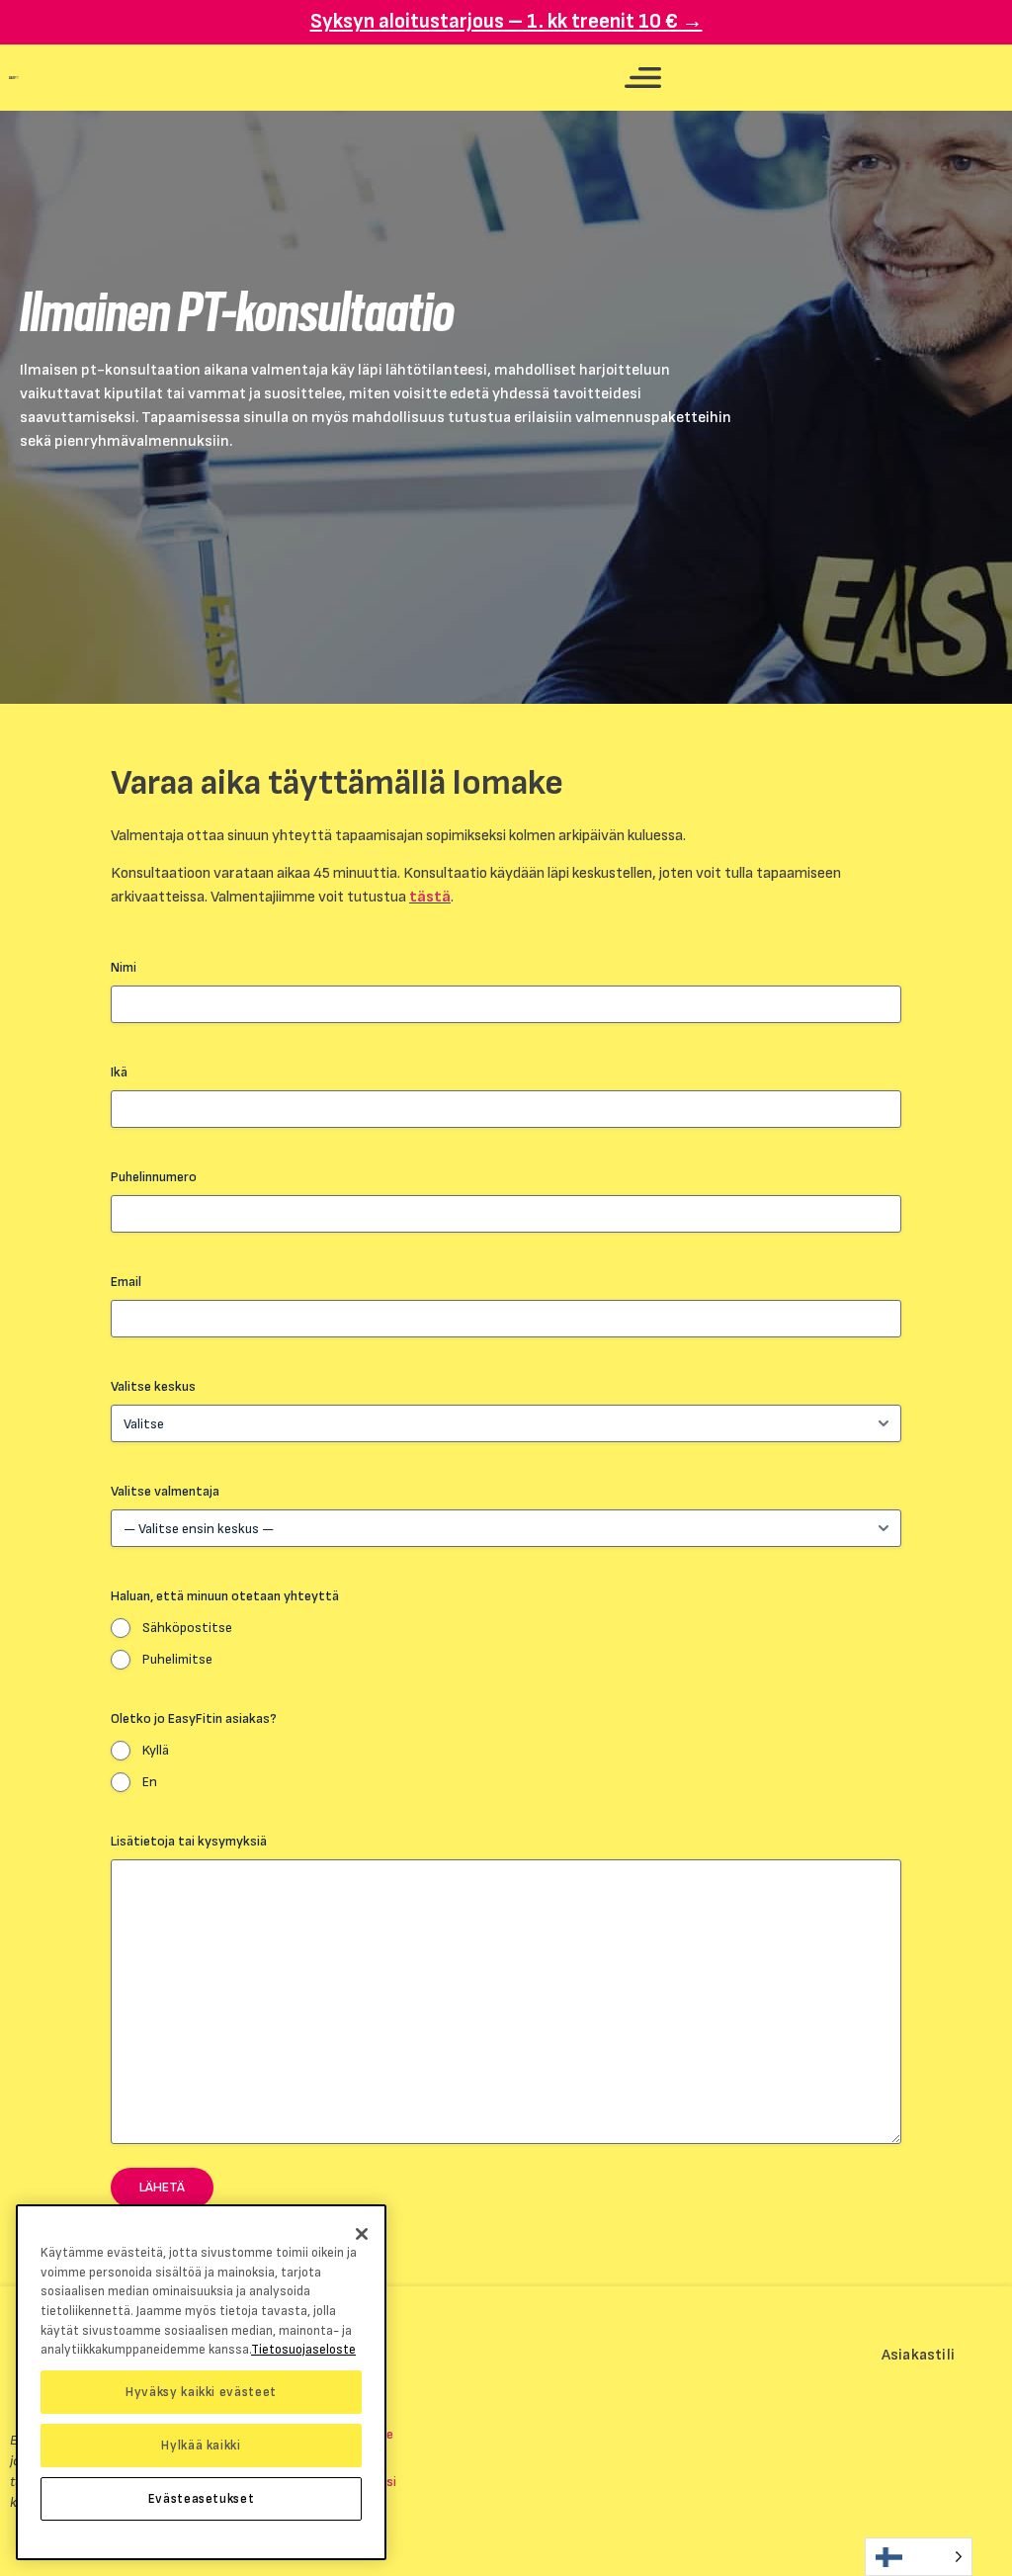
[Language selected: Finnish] (919, 2557)
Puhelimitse (177, 1659)
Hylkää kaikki (201, 2446)
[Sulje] (362, 2234)
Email (126, 1282)
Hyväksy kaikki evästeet (201, 2392)
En (150, 1782)
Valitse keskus (153, 1386)
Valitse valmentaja (165, 1491)
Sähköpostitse (187, 1628)
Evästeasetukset (202, 2499)
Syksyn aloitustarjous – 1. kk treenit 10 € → (506, 21)
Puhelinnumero (154, 1177)
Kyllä (156, 1750)
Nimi (124, 967)
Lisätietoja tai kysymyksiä (189, 1841)
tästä (430, 897)
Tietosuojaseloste (303, 2350)
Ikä (119, 1072)
